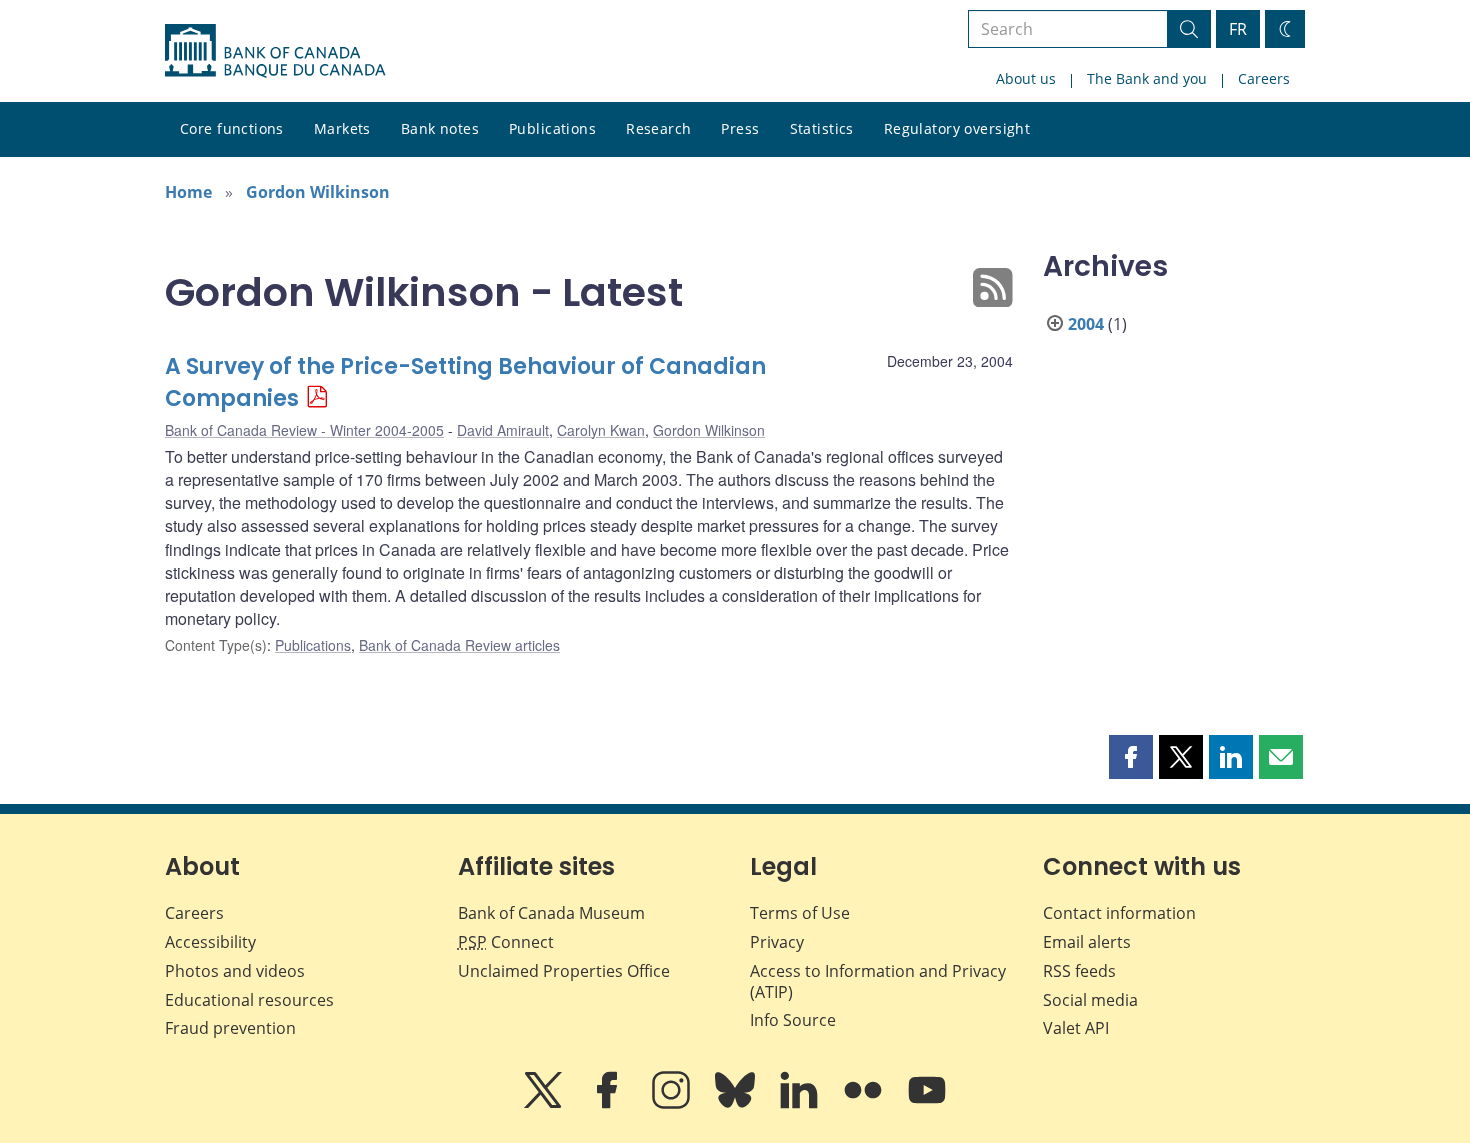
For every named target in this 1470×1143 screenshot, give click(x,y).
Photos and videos (235, 971)
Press (740, 128)
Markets (342, 128)
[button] (1131, 757)
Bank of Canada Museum (551, 913)
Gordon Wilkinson (318, 192)
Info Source (793, 1020)
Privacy (777, 942)
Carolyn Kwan (601, 430)
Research (658, 128)
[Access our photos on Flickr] (865, 1104)
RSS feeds (1079, 971)
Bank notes (440, 128)
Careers (1264, 78)
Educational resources (249, 1000)
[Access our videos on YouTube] (927, 1104)
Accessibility (210, 942)
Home (188, 192)
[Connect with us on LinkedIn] (801, 1104)
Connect (506, 942)
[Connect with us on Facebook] (609, 1104)
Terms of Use (800, 913)
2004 (1086, 324)
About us (1026, 78)
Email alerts (1087, 942)
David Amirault (503, 430)
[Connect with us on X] (545, 1104)
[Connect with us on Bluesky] (737, 1104)
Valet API (1076, 1028)
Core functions (232, 128)
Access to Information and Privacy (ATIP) (878, 981)
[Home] (275, 51)
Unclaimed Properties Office (564, 971)
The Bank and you (1147, 78)
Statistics (822, 128)
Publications (552, 128)
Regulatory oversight (957, 128)
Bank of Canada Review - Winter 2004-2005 (304, 430)
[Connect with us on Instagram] (673, 1104)
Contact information (1119, 913)
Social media (1090, 1000)
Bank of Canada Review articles (459, 645)
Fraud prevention (230, 1028)
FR (1238, 29)
